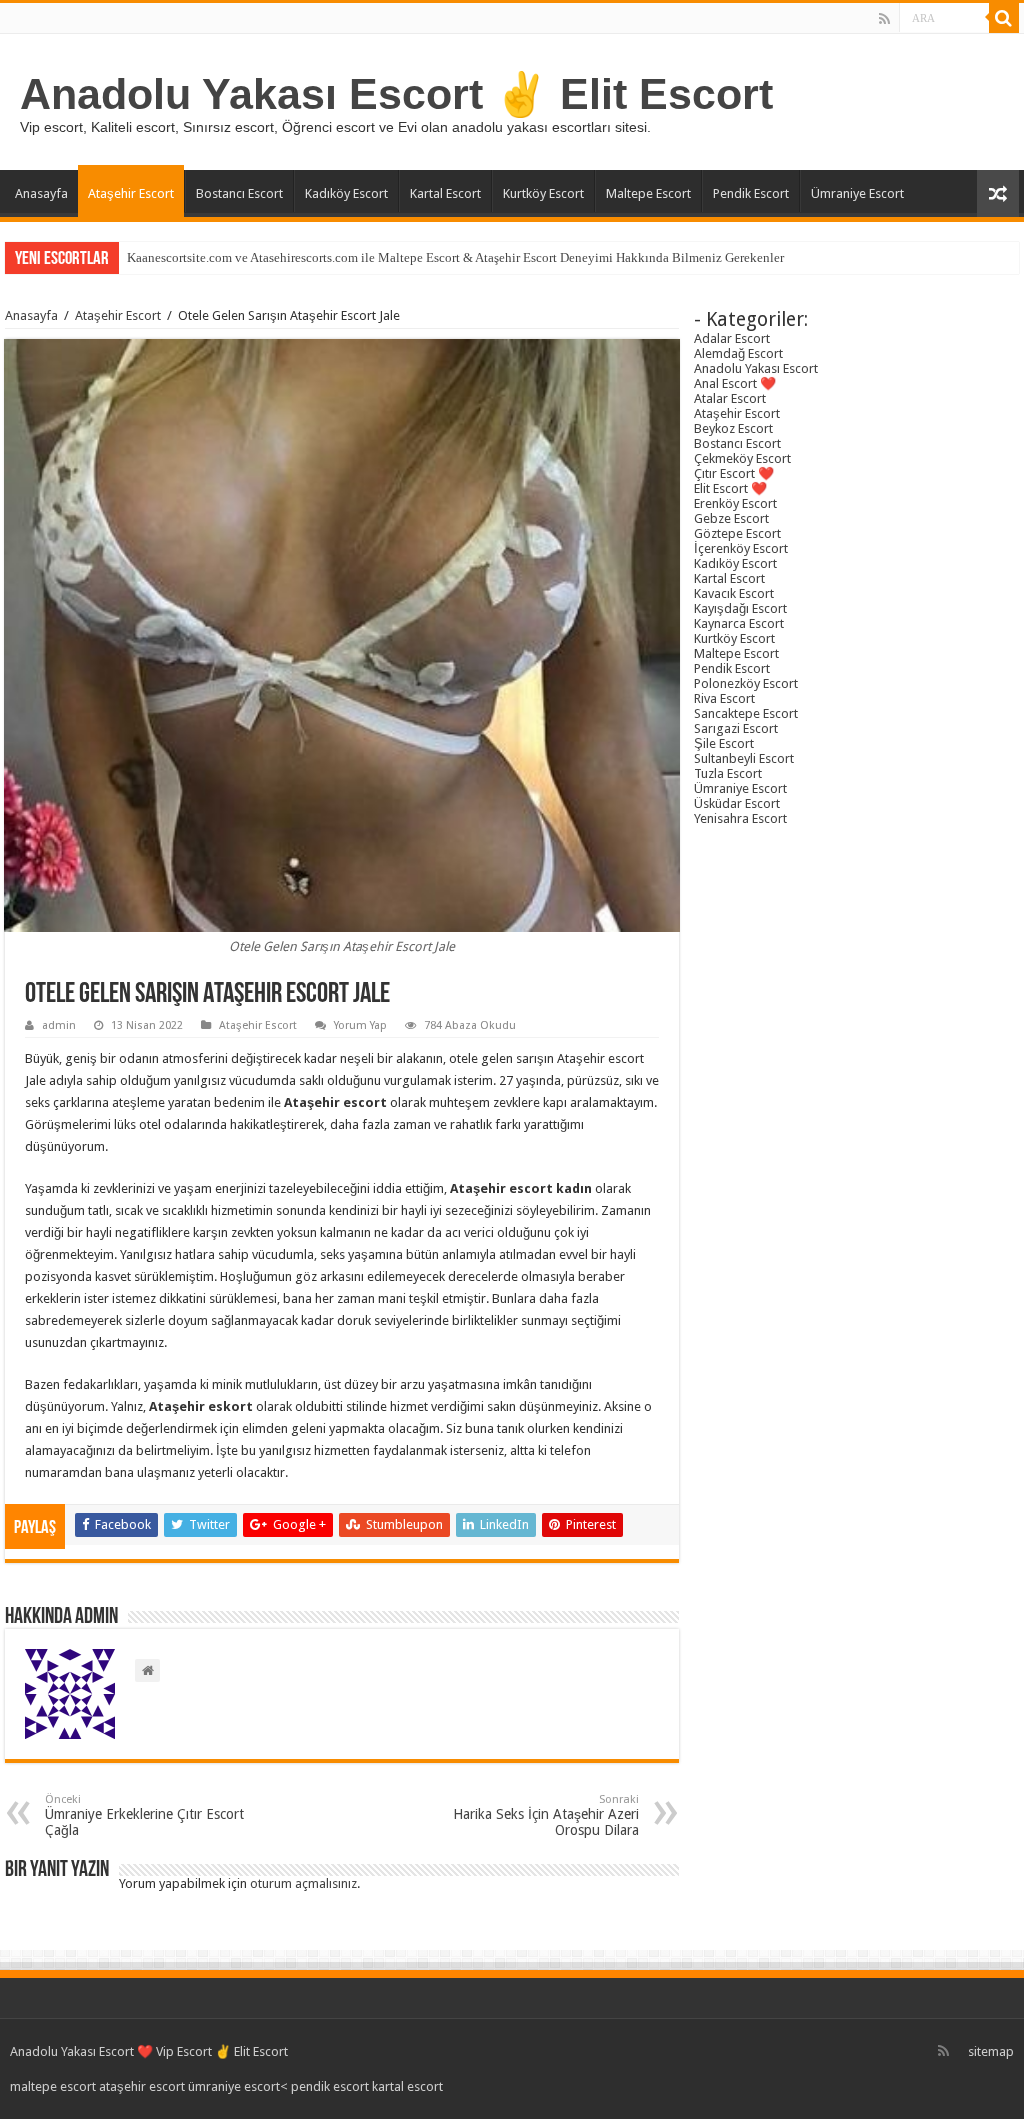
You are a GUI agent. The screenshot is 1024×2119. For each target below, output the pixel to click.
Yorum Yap (360, 1025)
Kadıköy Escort (346, 193)
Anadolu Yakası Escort (756, 368)
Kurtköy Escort (543, 193)
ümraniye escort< (239, 2086)
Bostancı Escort (239, 193)
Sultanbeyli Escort (744, 758)
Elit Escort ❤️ (730, 488)
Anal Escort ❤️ (735, 383)
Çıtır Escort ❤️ (734, 473)
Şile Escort (724, 743)
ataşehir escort (142, 2086)
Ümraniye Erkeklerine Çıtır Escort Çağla (144, 1815)
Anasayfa (41, 193)
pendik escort (330, 2086)
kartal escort (407, 2086)
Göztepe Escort (737, 533)
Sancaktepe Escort (746, 713)
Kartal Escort (445, 193)
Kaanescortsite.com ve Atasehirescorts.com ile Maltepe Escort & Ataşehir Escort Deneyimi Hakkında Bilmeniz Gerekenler (455, 257)
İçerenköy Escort (741, 548)
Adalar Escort (732, 338)
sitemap (991, 2051)
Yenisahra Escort (740, 818)
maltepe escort (53, 2086)
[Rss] (884, 19)
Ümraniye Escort (857, 193)
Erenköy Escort (735, 503)
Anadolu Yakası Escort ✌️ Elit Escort (396, 94)
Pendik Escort (751, 193)
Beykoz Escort (733, 428)
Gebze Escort (731, 518)
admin (59, 1025)
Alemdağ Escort (738, 353)
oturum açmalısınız (303, 1883)
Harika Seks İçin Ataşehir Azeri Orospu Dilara (546, 1815)
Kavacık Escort (734, 593)
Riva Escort (724, 698)
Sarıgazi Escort (736, 728)
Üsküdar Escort (737, 803)
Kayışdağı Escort (740, 608)
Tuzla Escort (728, 773)
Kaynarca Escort (739, 623)
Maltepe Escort (648, 193)
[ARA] (1004, 18)
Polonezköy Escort (746, 683)
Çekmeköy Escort (742, 458)
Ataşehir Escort (131, 193)
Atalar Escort (730, 398)
